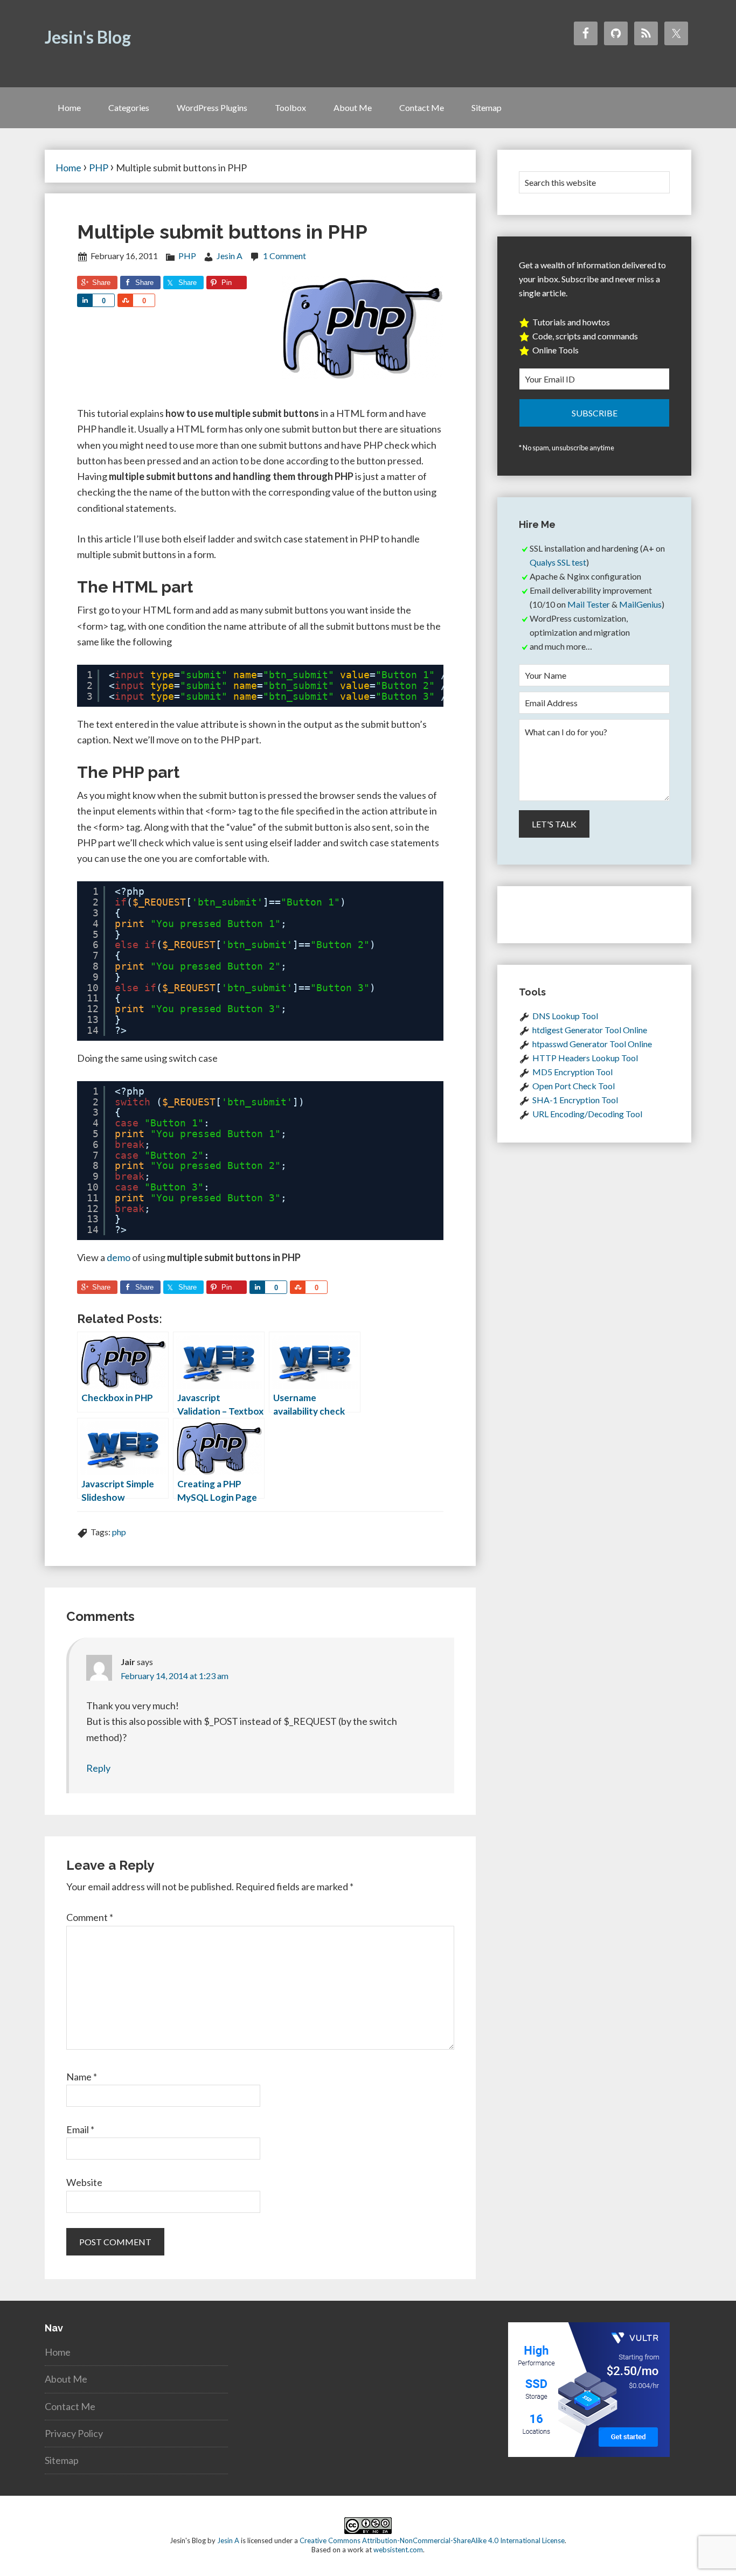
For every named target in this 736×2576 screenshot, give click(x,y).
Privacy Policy (74, 2433)
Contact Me (70, 2406)
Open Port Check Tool (574, 1086)
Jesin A (228, 2540)
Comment (90, 1917)
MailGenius (640, 604)
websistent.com (398, 2550)
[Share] (85, 300)
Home (58, 2352)
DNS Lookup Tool (565, 1016)
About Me (66, 2379)
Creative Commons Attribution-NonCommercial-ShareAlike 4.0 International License (432, 2540)
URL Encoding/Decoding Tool (587, 1114)
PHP (187, 256)
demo (119, 1257)
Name (82, 2077)
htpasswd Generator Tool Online (592, 1044)
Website (84, 2182)
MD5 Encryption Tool (572, 1072)
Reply (98, 1768)
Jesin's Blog (88, 37)
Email (80, 2129)
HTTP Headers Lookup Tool (585, 1058)
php (119, 1532)
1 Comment (284, 256)
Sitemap (62, 2460)
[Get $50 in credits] (589, 2453)
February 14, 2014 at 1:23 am (175, 1676)
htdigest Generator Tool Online (590, 1030)
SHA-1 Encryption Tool (575, 1100)
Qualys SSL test (558, 562)
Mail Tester (589, 604)
